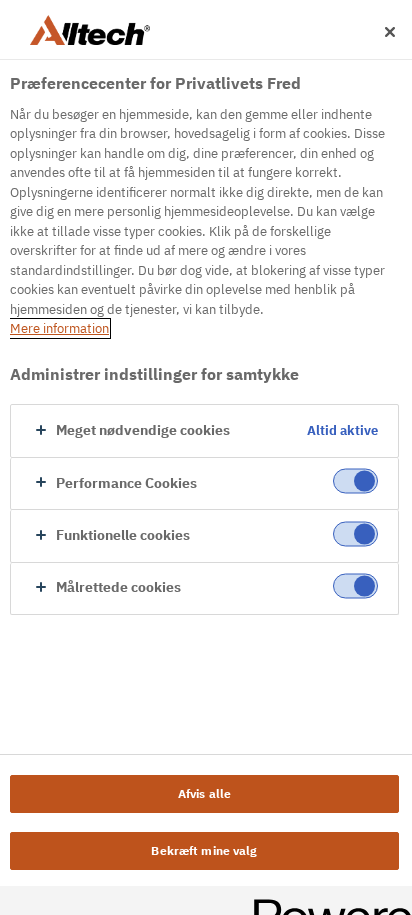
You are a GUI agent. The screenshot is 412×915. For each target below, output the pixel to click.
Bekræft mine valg (204, 850)
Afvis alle (204, 793)
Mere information (59, 328)
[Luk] (390, 32)
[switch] (355, 481)
